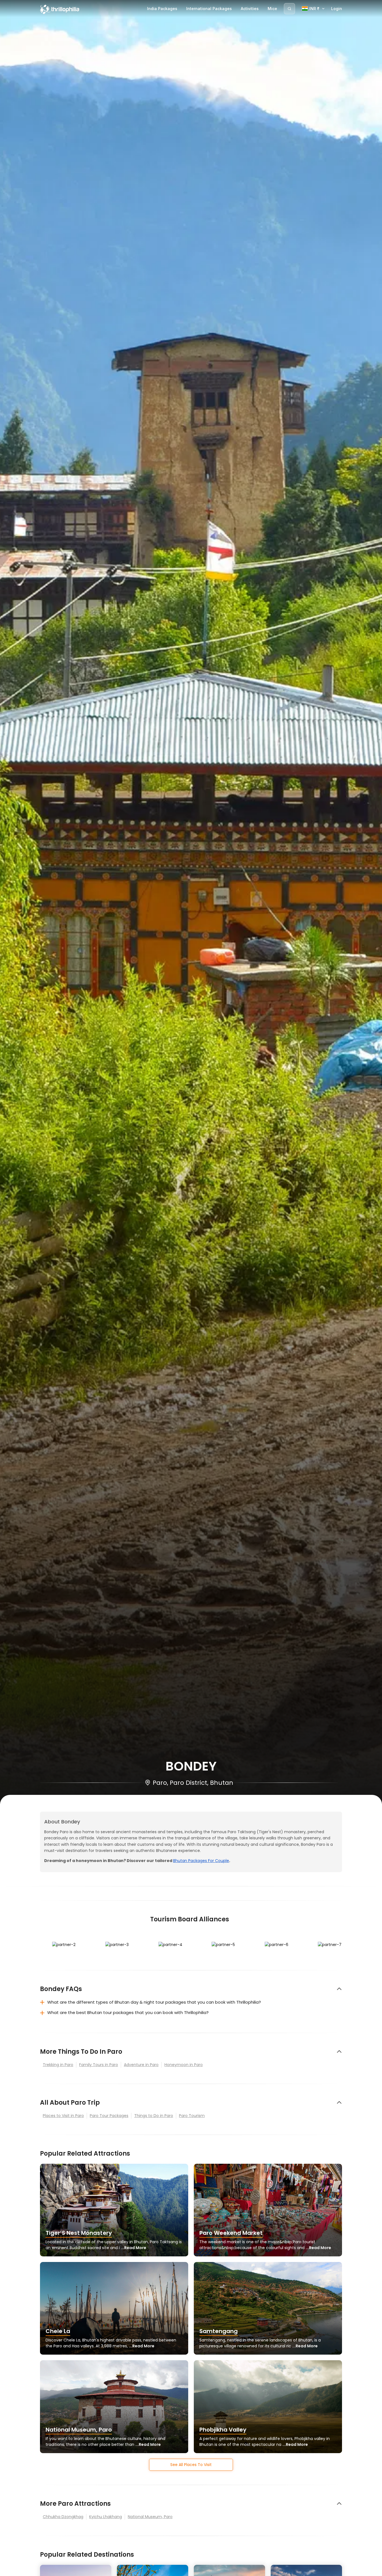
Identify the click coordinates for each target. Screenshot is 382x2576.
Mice (272, 9)
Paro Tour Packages (109, 2116)
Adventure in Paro (141, 2065)
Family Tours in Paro (99, 2065)
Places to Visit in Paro (63, 2116)
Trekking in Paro (58, 2065)
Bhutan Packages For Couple (201, 1861)
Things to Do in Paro (154, 2116)
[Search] (289, 9)
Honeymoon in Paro (184, 2065)
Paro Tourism (192, 2116)
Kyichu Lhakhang (106, 2517)
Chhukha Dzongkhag (63, 2517)
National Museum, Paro (150, 2517)
